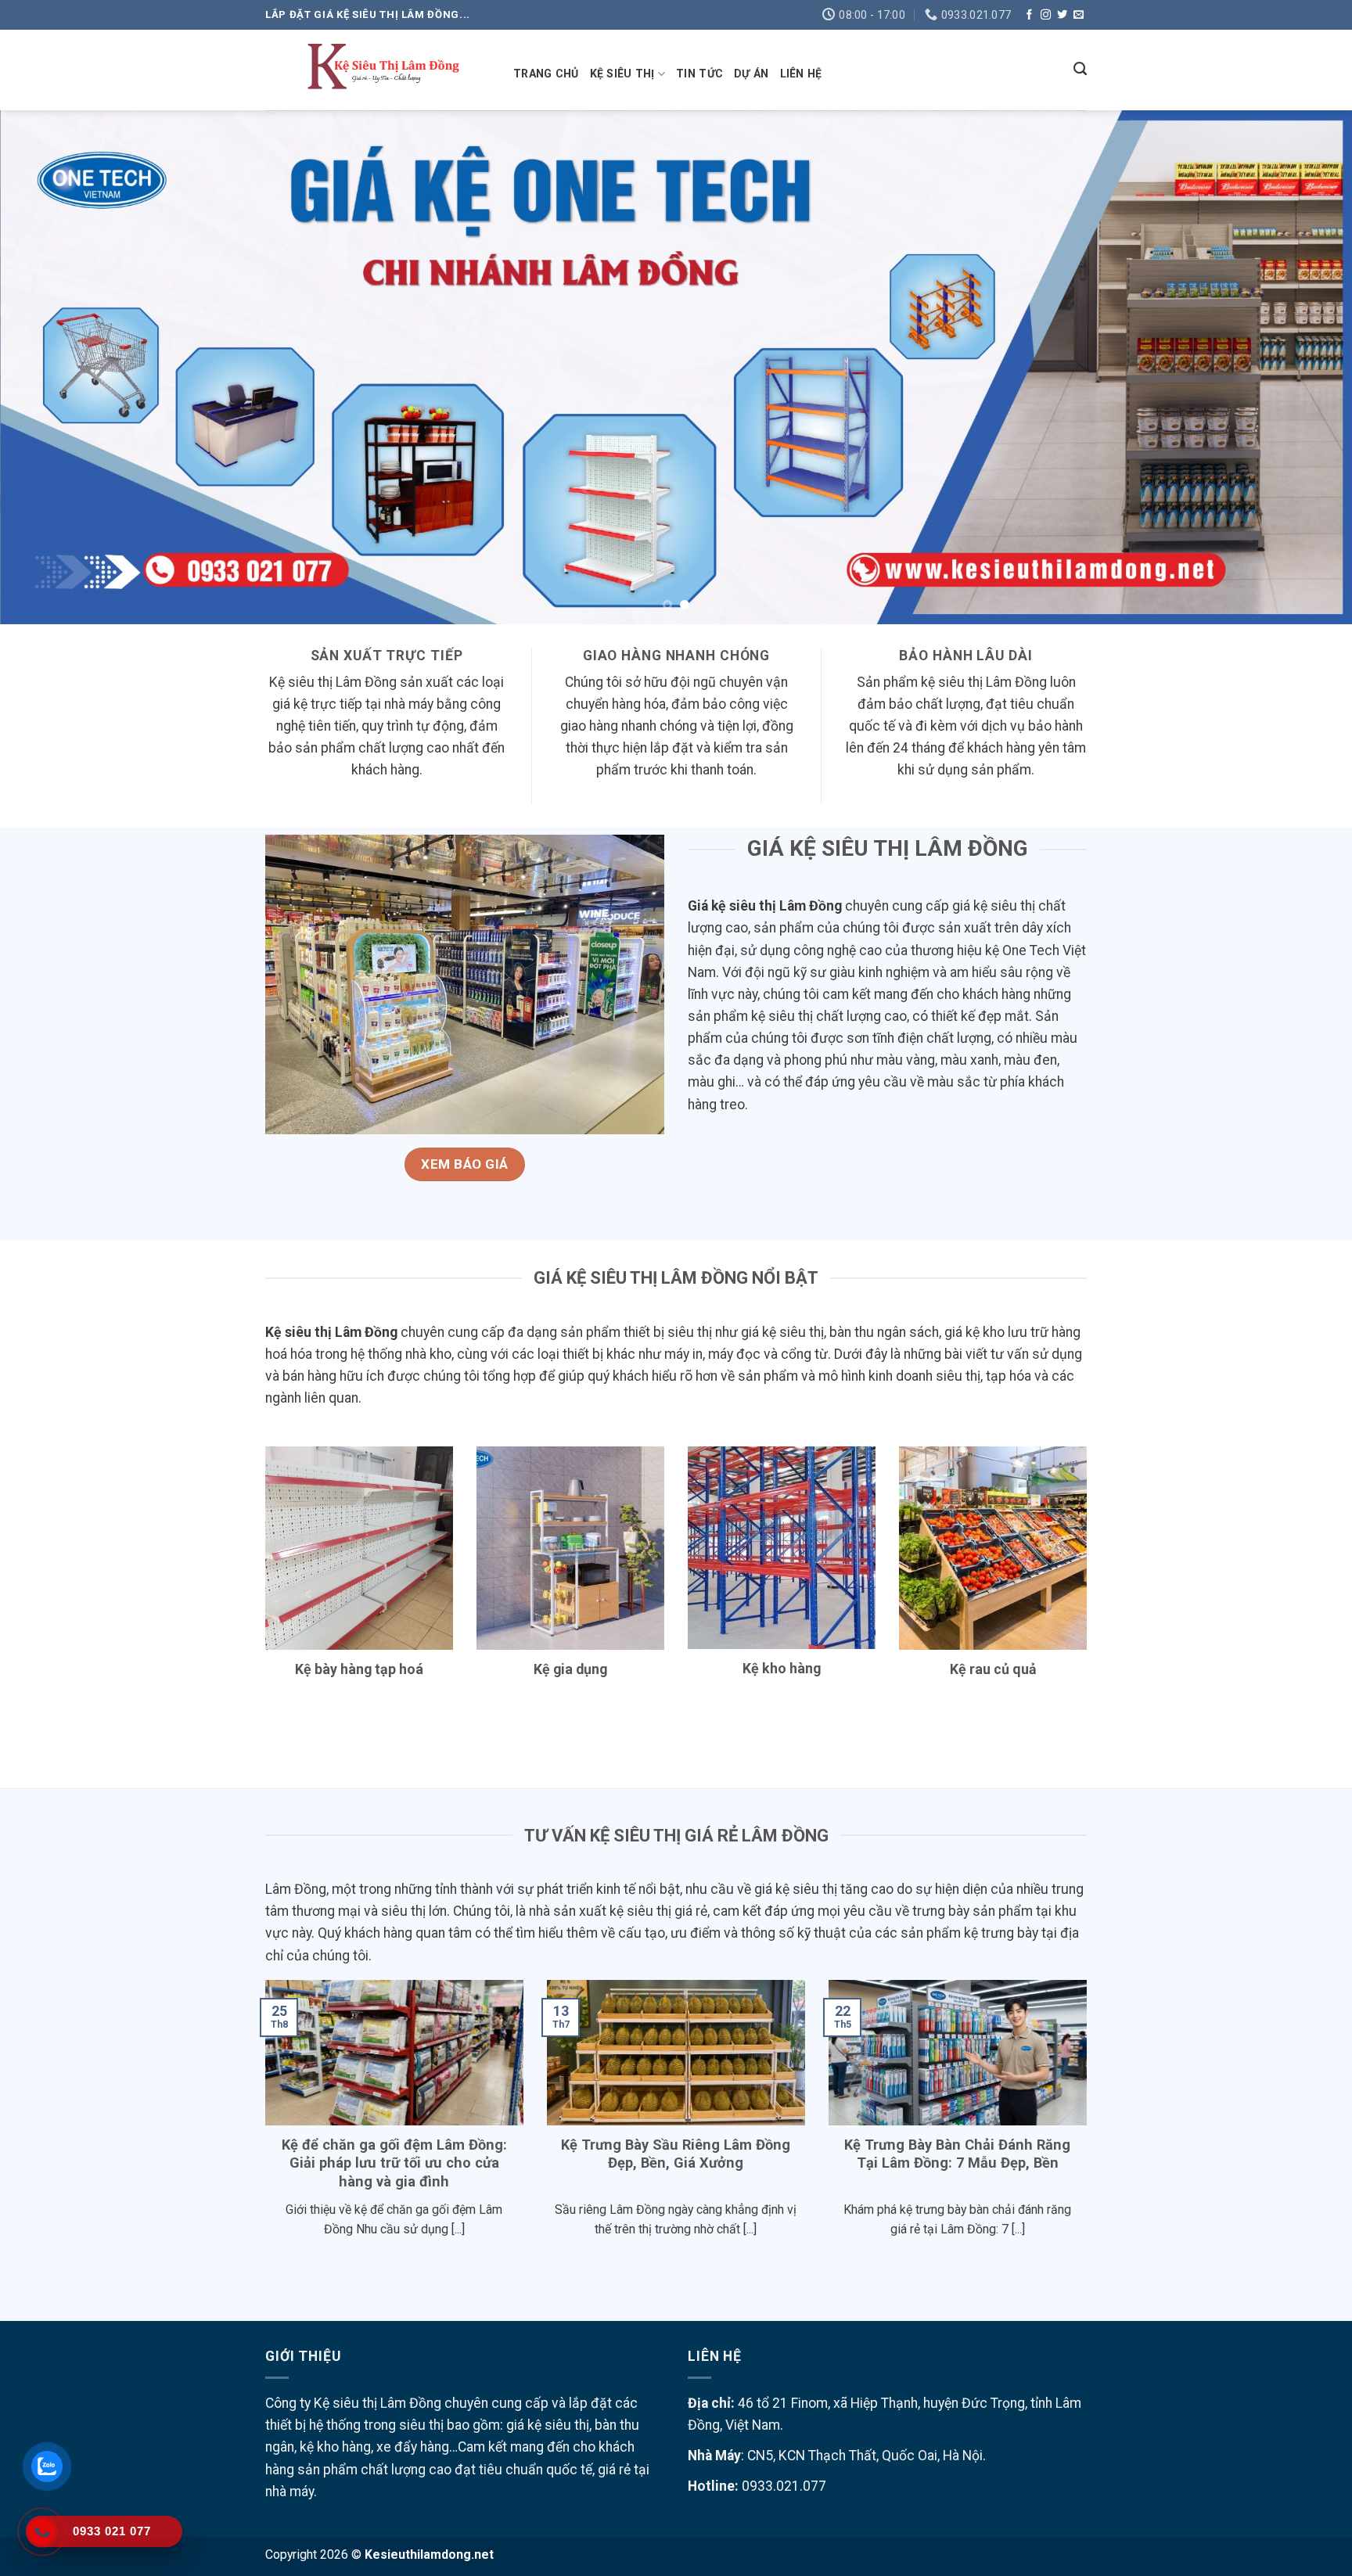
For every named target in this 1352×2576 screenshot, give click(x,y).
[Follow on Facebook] (1029, 15)
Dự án (751, 74)
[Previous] (47, 367)
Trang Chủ (546, 74)
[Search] (1080, 69)
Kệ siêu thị (622, 74)
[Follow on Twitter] (1062, 15)
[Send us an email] (1079, 15)
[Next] (1305, 367)
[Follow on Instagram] (1046, 15)
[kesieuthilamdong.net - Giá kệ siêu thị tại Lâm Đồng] (378, 70)
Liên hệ (801, 74)
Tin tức (699, 74)
